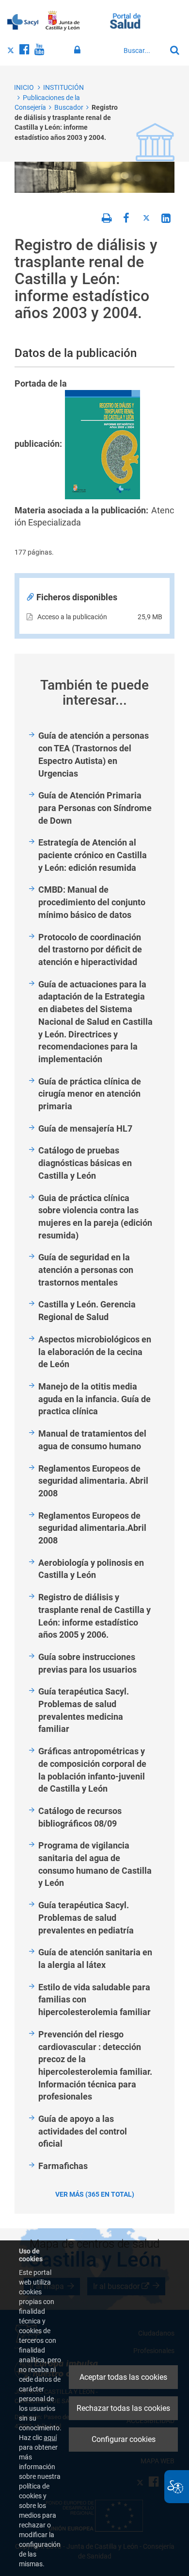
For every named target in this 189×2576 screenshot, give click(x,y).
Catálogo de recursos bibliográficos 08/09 (80, 1817)
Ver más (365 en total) (95, 2194)
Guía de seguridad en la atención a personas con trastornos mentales (86, 1270)
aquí (50, 2438)
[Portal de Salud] (125, 20)
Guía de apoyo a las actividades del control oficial (83, 2131)
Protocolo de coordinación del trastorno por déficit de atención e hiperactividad (90, 949)
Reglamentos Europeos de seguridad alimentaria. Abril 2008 (93, 1481)
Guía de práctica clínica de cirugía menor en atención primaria (90, 1094)
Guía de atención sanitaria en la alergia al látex (95, 1958)
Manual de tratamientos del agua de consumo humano (92, 1440)
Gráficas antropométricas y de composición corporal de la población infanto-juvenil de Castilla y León (92, 1770)
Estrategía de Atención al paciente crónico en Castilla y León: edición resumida (93, 855)
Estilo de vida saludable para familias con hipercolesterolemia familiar (94, 2000)
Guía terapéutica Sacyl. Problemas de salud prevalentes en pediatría (86, 1917)
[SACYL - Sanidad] (23, 21)
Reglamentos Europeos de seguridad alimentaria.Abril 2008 (92, 1528)
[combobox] (142, 51)
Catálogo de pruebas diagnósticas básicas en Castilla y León (85, 1163)
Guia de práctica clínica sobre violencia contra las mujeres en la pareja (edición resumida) (95, 1217)
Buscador (69, 107)
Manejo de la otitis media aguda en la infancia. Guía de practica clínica (94, 1399)
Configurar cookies (124, 2439)
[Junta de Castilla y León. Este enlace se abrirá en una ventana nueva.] (63, 21)
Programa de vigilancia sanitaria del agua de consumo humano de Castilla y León (95, 1864)
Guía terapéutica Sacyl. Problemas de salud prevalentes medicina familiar (84, 1710)
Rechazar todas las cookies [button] (123, 2408)
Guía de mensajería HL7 (85, 1128)
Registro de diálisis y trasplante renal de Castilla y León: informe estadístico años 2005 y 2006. (94, 1616)
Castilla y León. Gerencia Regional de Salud (87, 1311)
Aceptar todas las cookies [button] (123, 2377)
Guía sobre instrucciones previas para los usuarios (87, 1663)
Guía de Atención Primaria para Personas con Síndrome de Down (95, 808)
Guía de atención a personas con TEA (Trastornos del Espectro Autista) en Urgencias (94, 754)
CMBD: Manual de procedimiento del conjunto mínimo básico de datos (92, 902)
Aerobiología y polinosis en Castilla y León (91, 1569)
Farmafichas (63, 2166)
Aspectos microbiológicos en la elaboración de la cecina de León (95, 1352)
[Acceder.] (79, 50)
